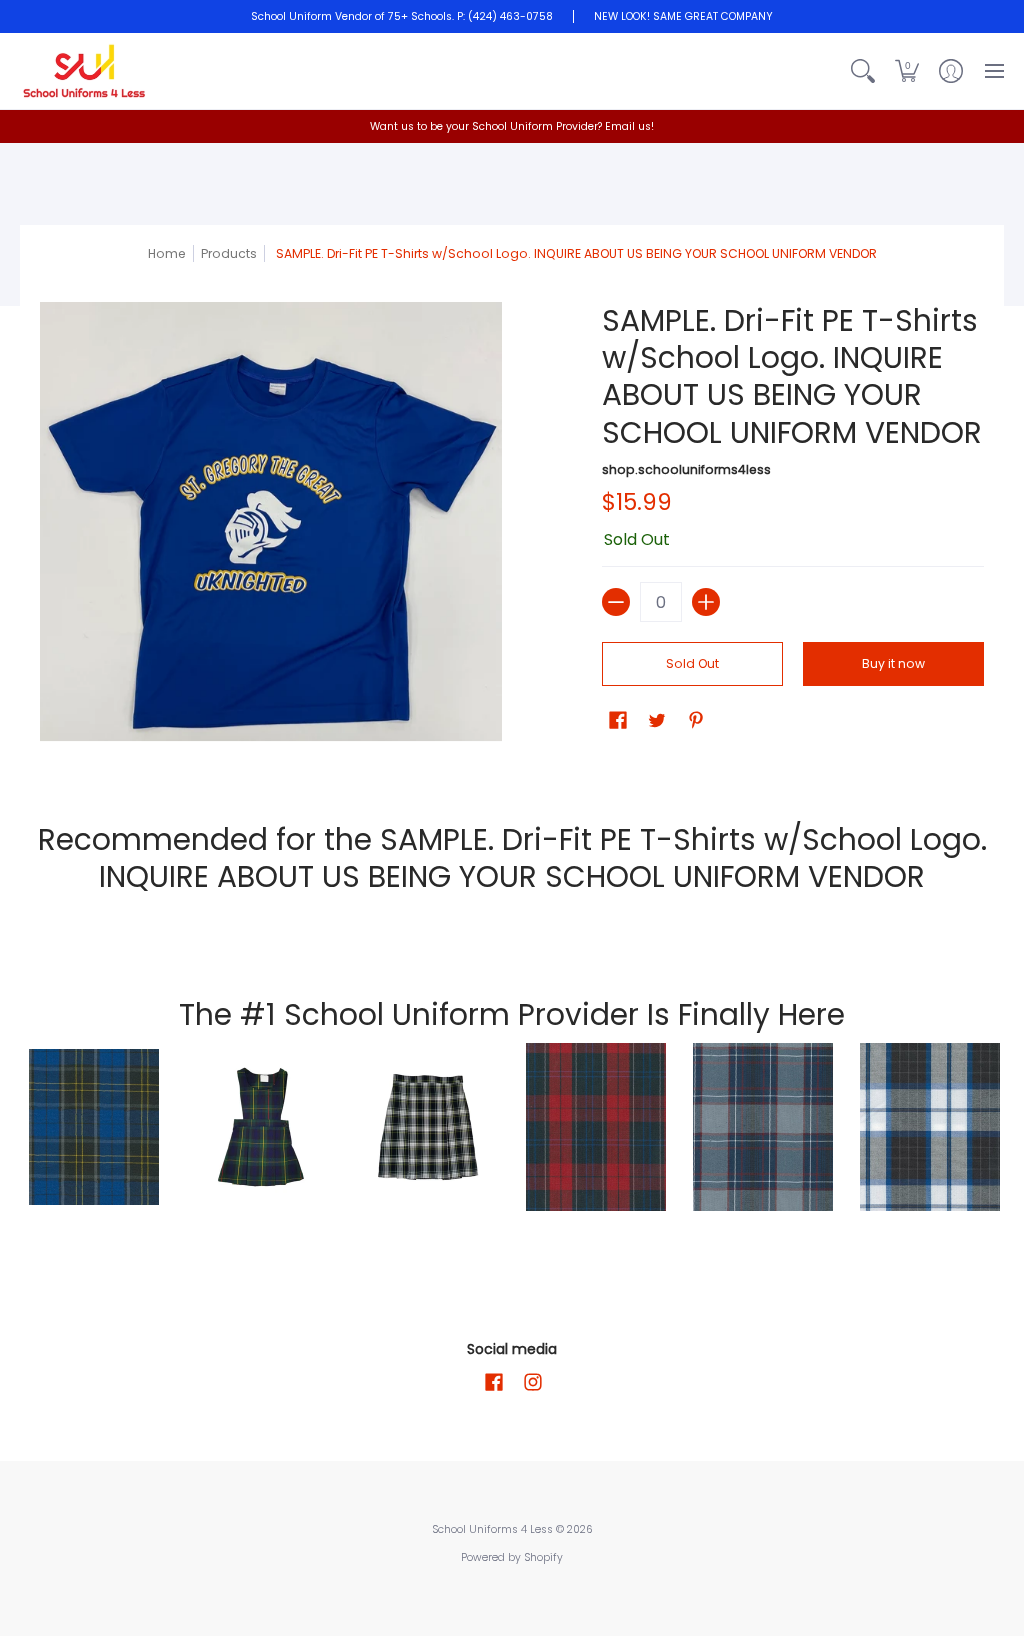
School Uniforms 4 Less (494, 1529)
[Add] (706, 602)
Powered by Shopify (512, 1557)
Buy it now (893, 663)
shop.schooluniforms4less (686, 469)
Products (229, 253)
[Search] (863, 71)
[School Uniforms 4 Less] (85, 71)
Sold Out (692, 663)
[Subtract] (616, 602)
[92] (93, 1127)
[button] (907, 71)
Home (167, 253)
